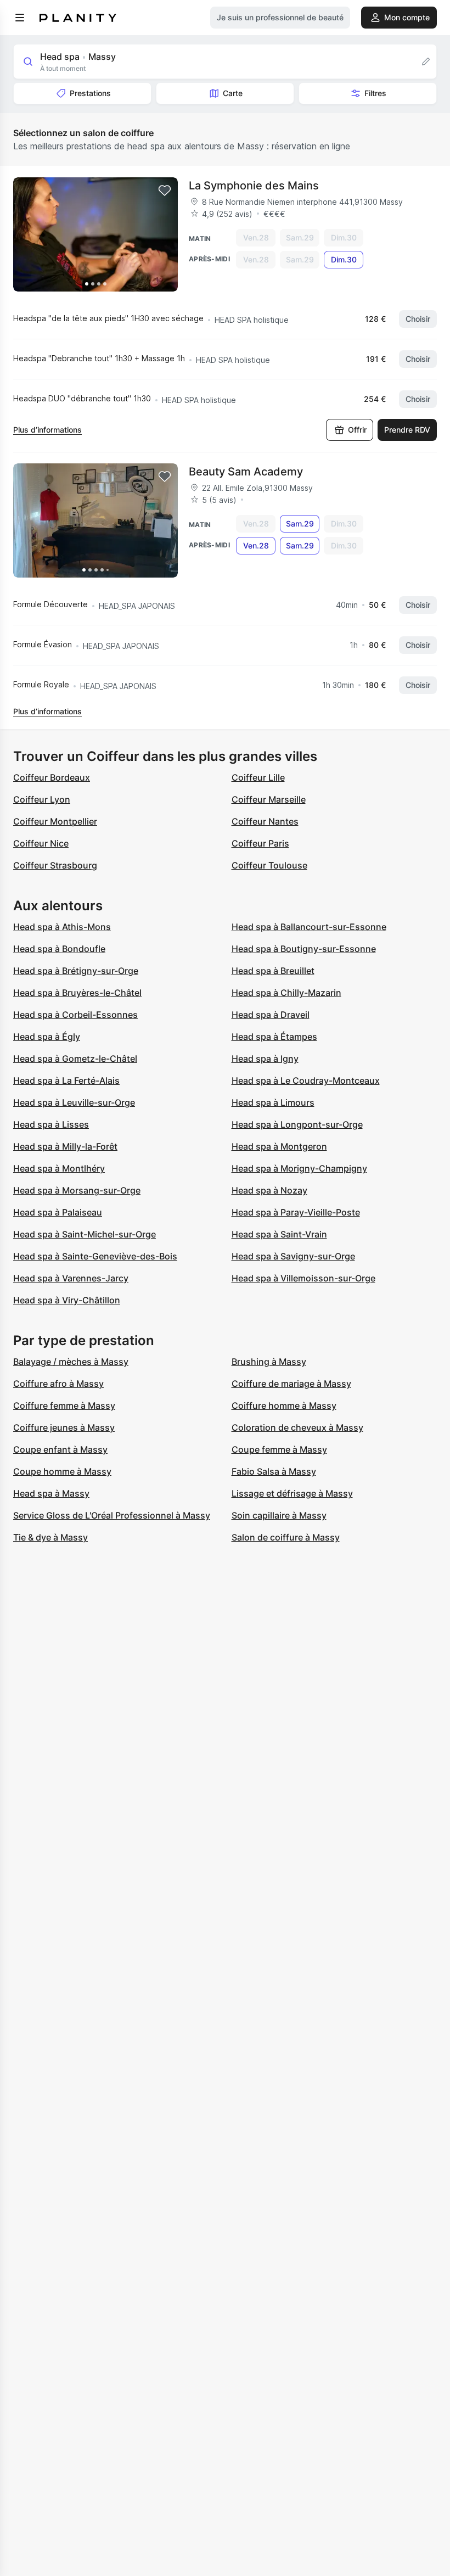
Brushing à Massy (269, 1362)
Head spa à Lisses (51, 1124)
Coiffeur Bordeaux (52, 777)
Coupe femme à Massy (279, 1449)
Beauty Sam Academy (246, 472)
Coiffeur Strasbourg (55, 865)
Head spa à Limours (273, 1102)
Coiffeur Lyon (42, 799)
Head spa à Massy (51, 1493)
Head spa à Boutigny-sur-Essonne (304, 949)
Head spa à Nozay (269, 1190)
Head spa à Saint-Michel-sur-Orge (85, 1234)
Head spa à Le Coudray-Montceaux (306, 1080)
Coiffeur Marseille (269, 799)
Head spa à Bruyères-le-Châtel (77, 993)
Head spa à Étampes (274, 1037)
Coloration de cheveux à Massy (297, 1427)
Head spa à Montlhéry (59, 1168)
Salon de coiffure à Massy (286, 1537)
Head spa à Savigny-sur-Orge (293, 1256)
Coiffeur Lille (258, 777)
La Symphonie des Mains (254, 186)
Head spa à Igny (265, 1059)
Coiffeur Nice (41, 843)
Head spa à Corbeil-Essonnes (75, 1015)
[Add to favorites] (165, 191)
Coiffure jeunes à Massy (64, 1427)
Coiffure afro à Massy (58, 1384)
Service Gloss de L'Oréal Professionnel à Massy (112, 1515)
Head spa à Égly (47, 1037)
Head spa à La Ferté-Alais (66, 1080)
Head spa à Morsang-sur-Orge (77, 1190)
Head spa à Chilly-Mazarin (286, 993)
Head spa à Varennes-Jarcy (71, 1278)
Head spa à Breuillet (273, 971)
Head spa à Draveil (271, 1015)
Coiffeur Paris (260, 843)
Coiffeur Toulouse (269, 865)
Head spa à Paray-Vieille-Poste (296, 1212)
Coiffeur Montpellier (55, 821)
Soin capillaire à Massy (279, 1515)
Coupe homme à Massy (62, 1471)
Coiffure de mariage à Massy (291, 1384)
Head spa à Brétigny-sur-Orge (76, 971)
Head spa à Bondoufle (59, 949)
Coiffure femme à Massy (64, 1405)
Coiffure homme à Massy (284, 1405)
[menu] (20, 18)
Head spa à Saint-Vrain (279, 1234)
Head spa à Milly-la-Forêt (65, 1146)
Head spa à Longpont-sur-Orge (297, 1124)
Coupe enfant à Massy (60, 1449)
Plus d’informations (47, 430)
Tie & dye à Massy (50, 1537)
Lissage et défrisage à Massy (292, 1493)
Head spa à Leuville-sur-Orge (74, 1102)
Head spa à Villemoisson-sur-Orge (303, 1278)
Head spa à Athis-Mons (62, 927)
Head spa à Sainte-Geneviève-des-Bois (95, 1256)
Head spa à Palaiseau (58, 1212)
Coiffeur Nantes (265, 821)
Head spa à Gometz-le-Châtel (75, 1059)
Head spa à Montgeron (279, 1146)
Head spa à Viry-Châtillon (67, 1300)
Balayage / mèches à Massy (71, 1362)
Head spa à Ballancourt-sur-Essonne (309, 927)
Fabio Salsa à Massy (274, 1471)
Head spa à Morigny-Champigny (299, 1168)
